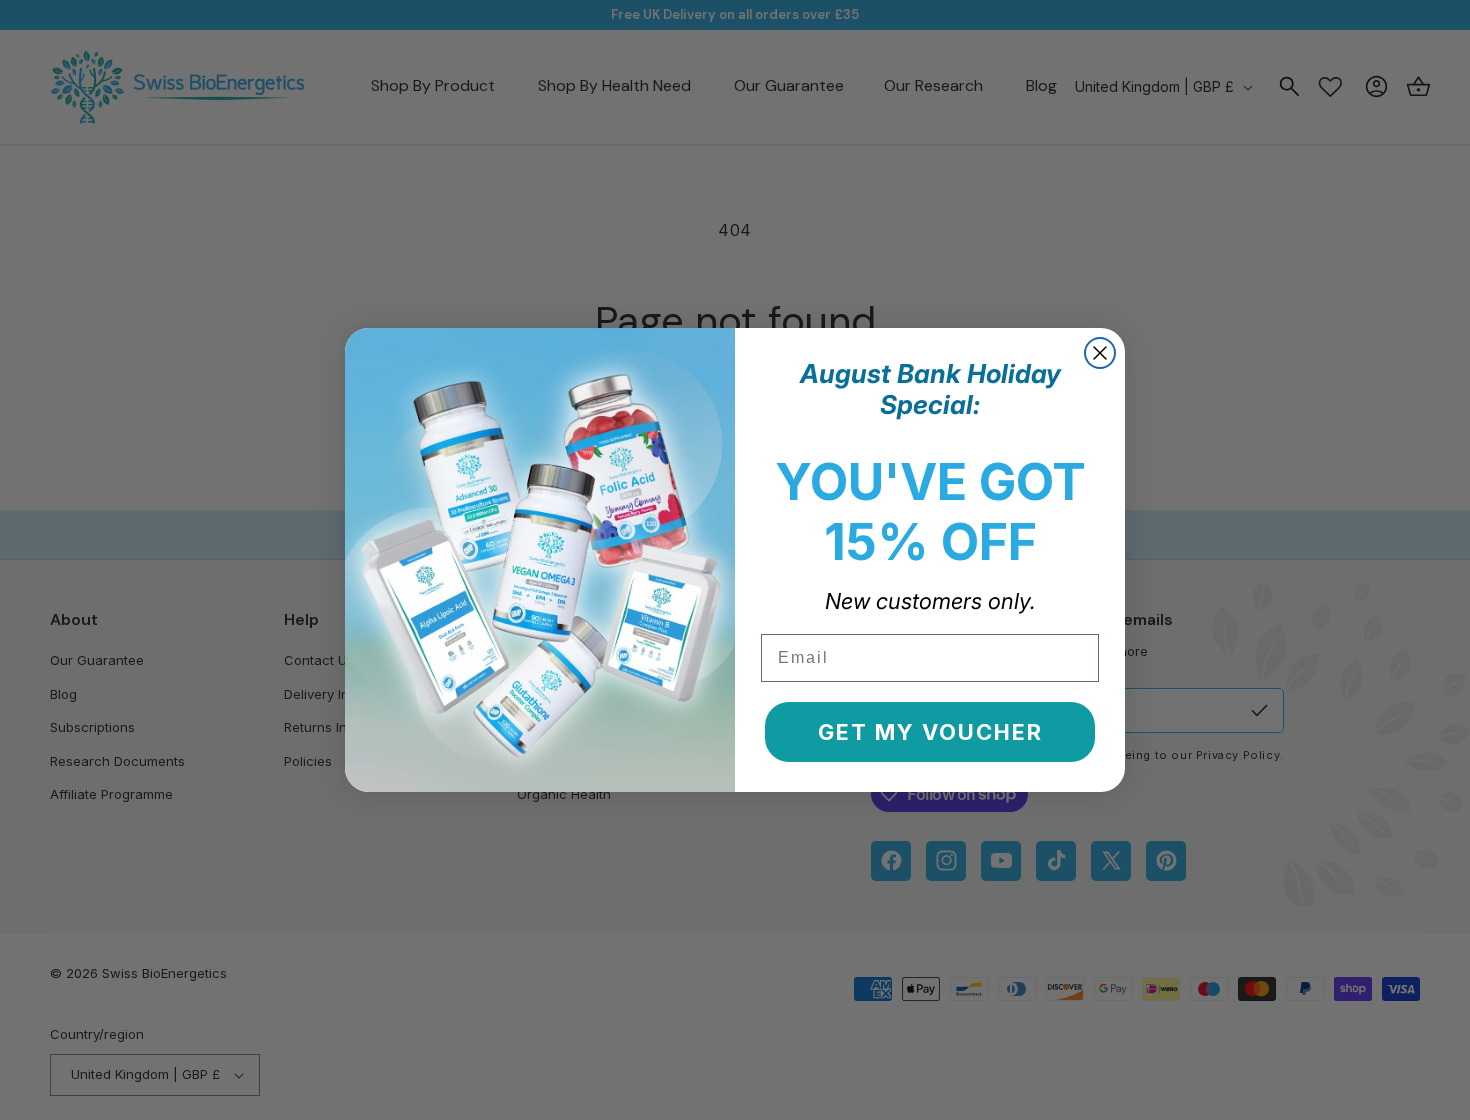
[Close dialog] (1100, 353)
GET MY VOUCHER (930, 732)
